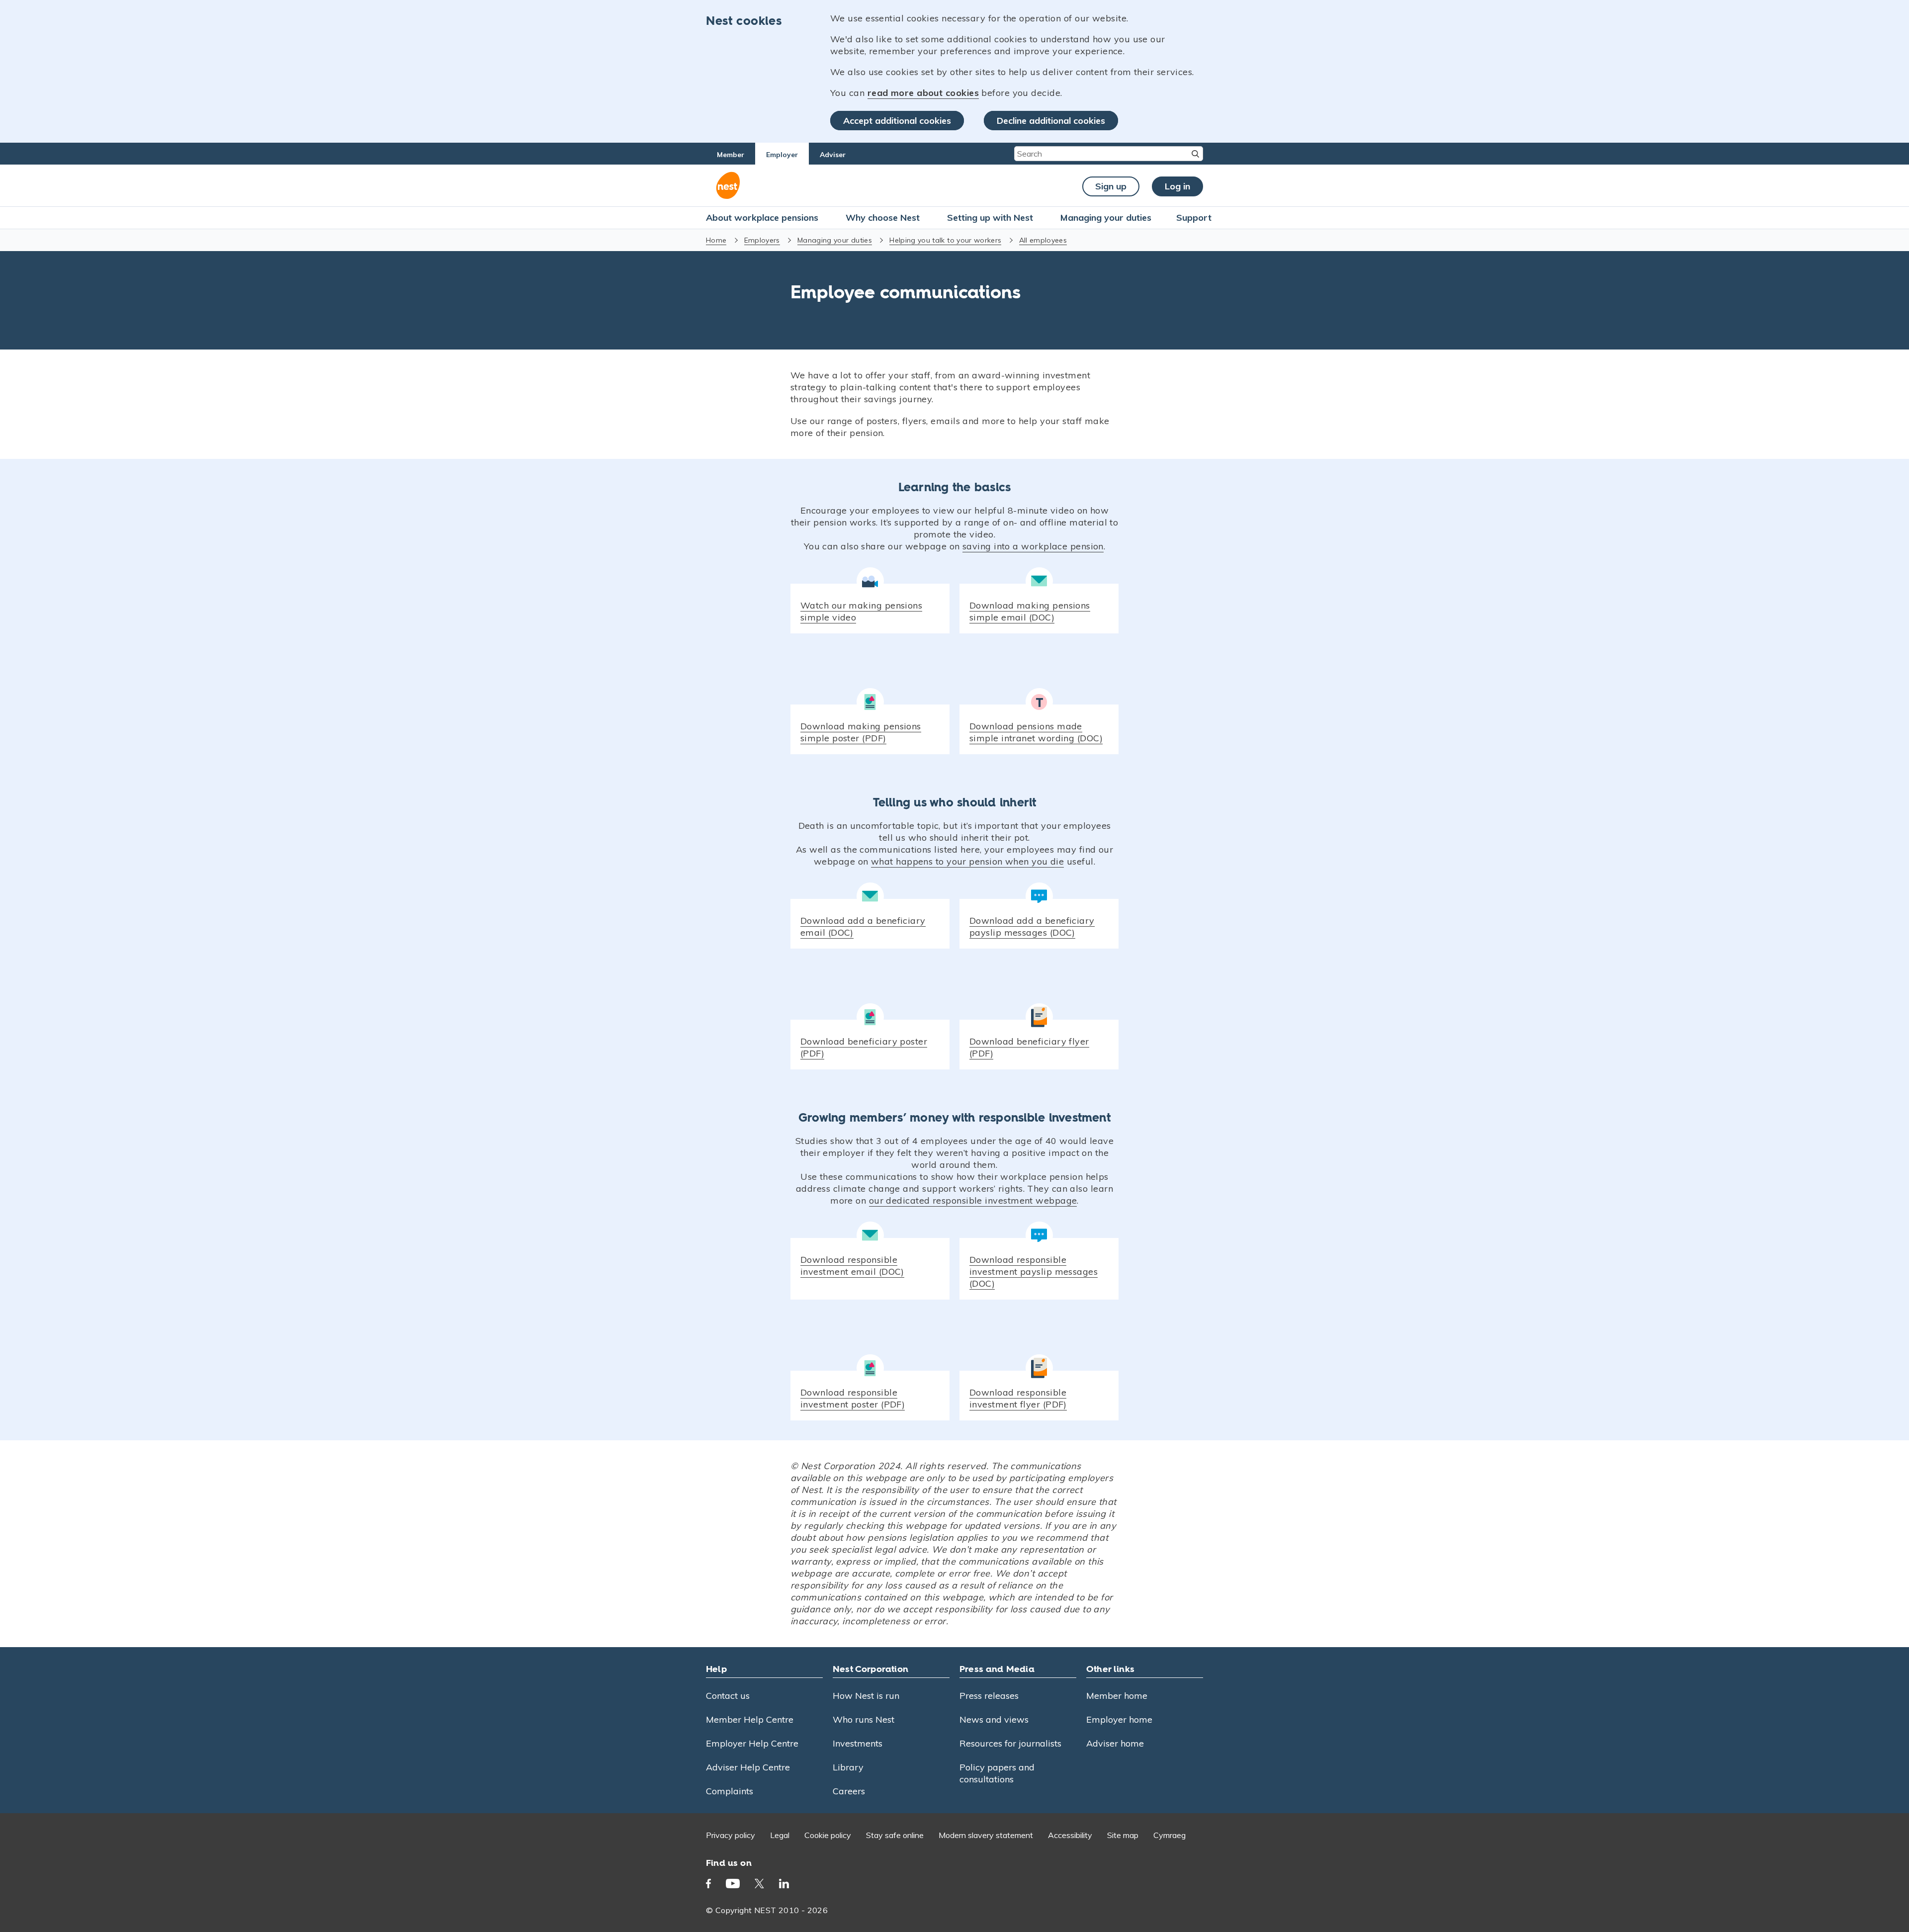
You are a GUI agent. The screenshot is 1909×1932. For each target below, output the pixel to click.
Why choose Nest (883, 218)
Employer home (1119, 1719)
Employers (762, 240)
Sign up (1111, 186)
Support (1194, 218)
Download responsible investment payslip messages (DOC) (1034, 1272)
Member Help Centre (750, 1719)
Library (848, 1767)
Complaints (730, 1791)
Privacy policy (731, 1835)
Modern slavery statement (986, 1835)
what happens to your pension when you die (967, 861)
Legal (780, 1835)
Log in (1177, 186)
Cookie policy (828, 1835)
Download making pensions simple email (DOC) (1030, 611)
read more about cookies (923, 93)
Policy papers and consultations (997, 1773)
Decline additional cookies (1051, 121)
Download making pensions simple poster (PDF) (861, 732)
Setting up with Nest (990, 218)
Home (716, 240)
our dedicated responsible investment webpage (973, 1200)
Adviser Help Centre (748, 1767)
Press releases (989, 1696)
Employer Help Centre (752, 1743)
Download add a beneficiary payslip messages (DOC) (1032, 926)
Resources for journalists (1010, 1743)
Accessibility (1070, 1835)
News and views (994, 1719)
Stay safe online (895, 1835)
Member (731, 155)
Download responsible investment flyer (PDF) (1018, 1398)
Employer (782, 155)
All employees (1043, 240)
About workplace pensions (762, 218)
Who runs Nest (864, 1719)
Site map (1123, 1835)
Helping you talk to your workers (945, 240)
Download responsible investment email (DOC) (852, 1266)
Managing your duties (1106, 218)
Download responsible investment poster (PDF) (853, 1398)
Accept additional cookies (897, 121)
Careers (849, 1791)
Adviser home (1115, 1743)
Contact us (728, 1696)
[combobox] (1109, 154)
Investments (858, 1743)
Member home (1117, 1696)
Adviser (833, 155)
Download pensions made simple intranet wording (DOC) (1036, 732)
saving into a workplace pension (1033, 546)
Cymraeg (1170, 1835)
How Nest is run (866, 1696)
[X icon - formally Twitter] (759, 1884)
